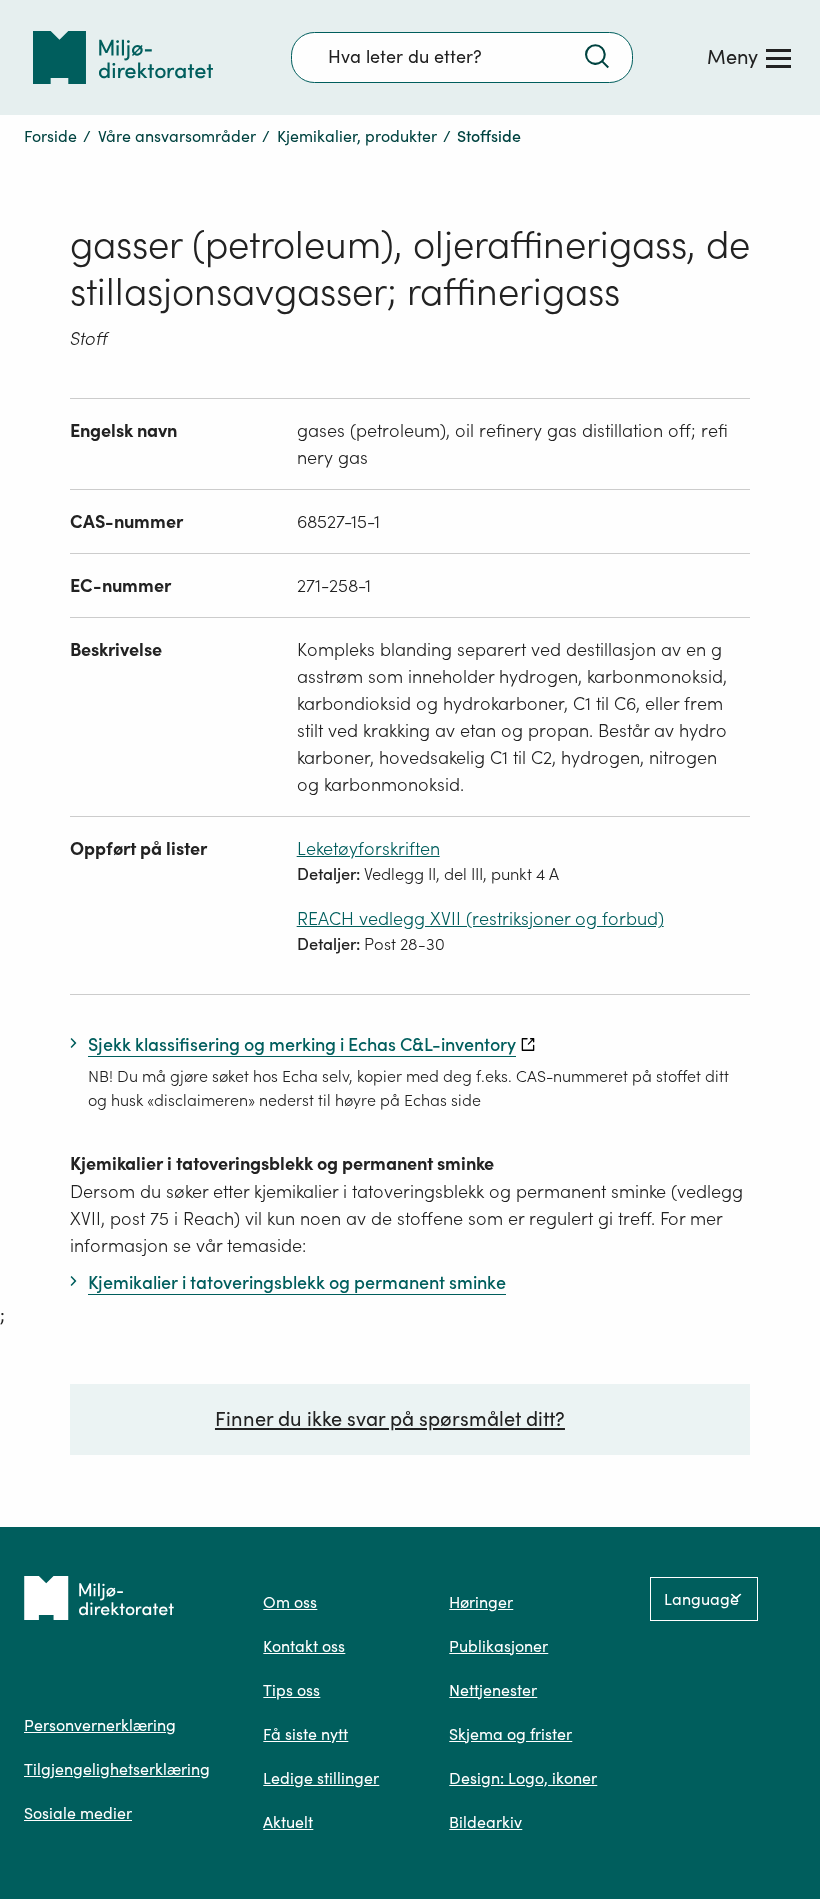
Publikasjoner (498, 1646)
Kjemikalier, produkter (357, 136)
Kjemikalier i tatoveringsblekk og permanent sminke (282, 1163)
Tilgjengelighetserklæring (117, 1769)
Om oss (290, 1602)
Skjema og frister (510, 1734)
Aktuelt (288, 1822)
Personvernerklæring (100, 1725)
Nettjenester (493, 1690)
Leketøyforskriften (368, 848)
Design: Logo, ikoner (523, 1778)
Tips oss (291, 1690)
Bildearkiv (485, 1822)
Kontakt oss (304, 1646)
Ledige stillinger (321, 1778)
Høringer (481, 1602)
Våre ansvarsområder (177, 136)
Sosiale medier (78, 1813)
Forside (50, 136)
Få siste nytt (305, 1734)
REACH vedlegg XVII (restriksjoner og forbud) (480, 918)
